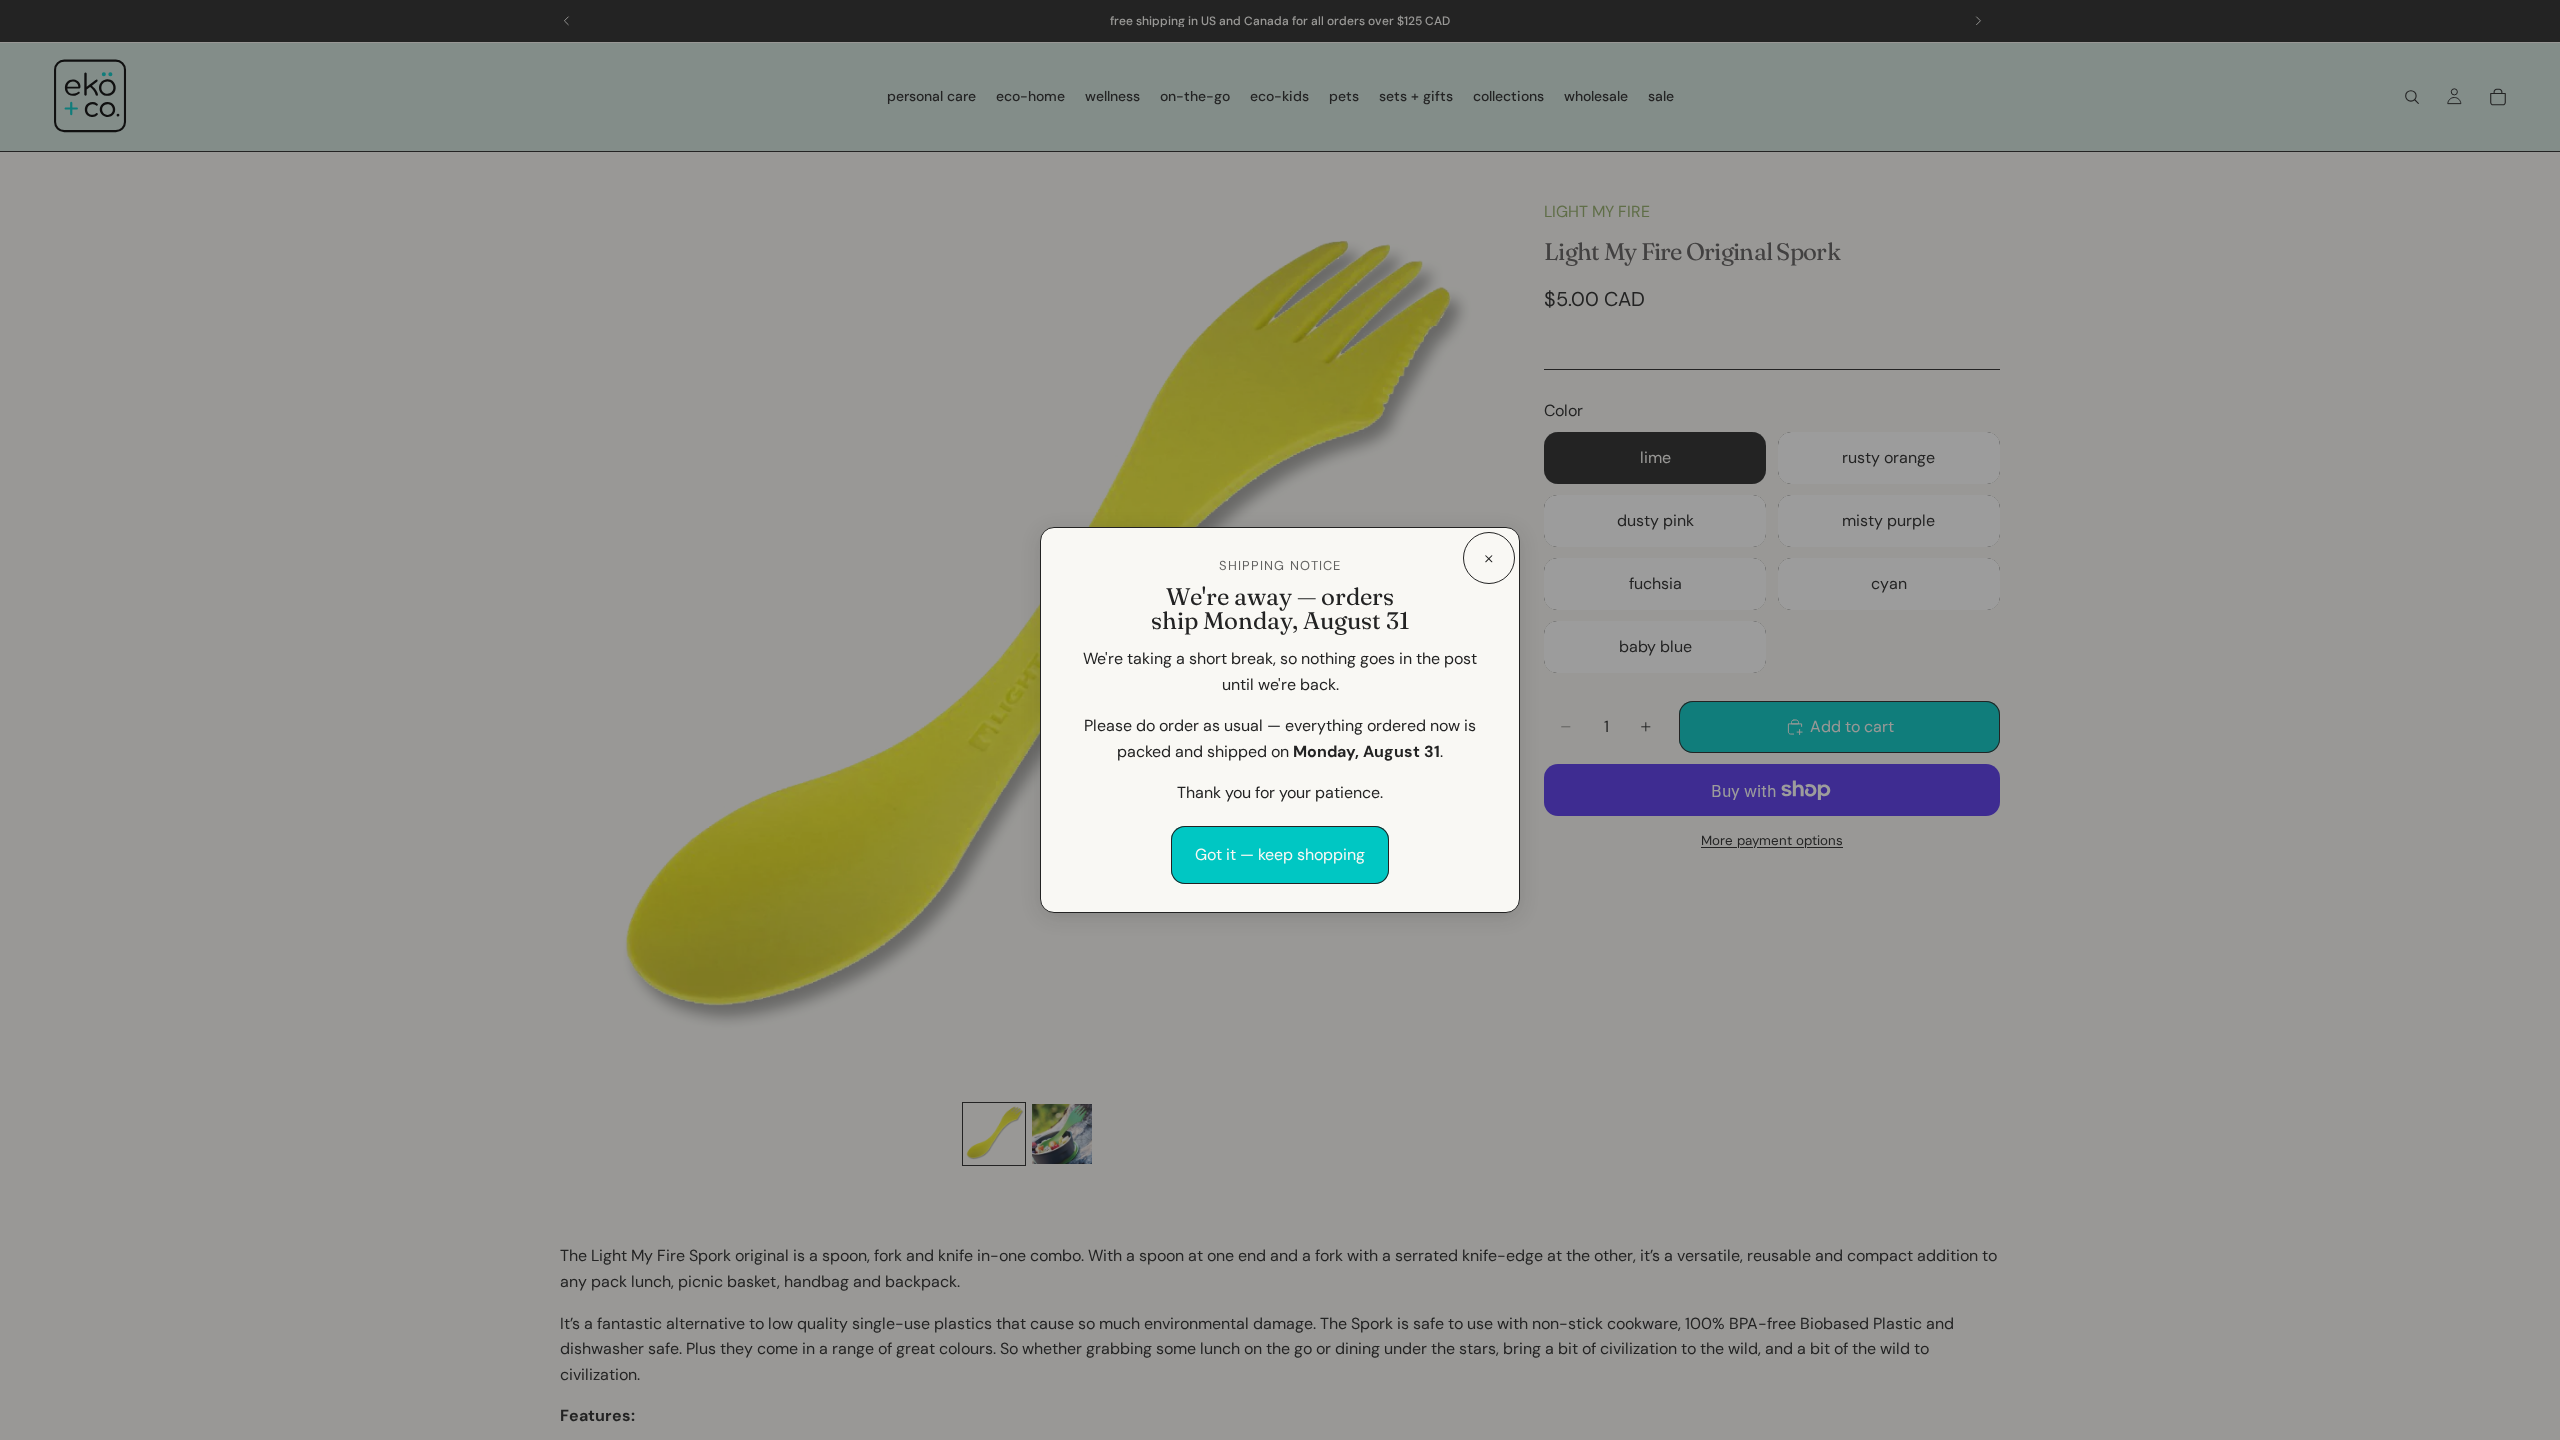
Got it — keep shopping (1280, 854)
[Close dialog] (1489, 558)
